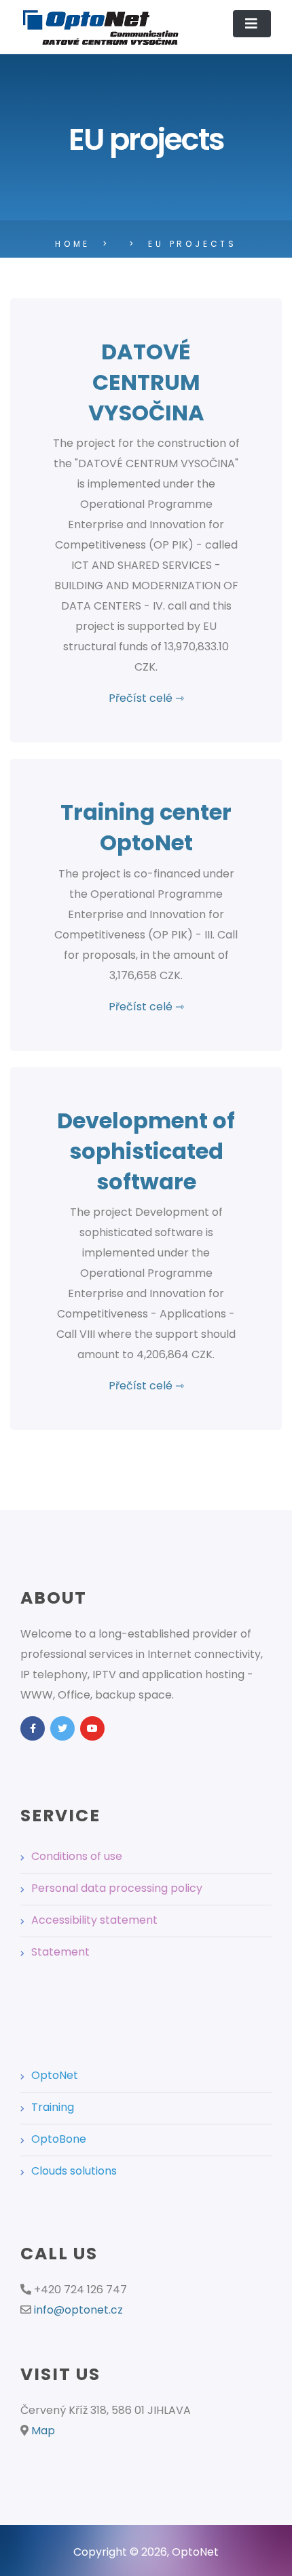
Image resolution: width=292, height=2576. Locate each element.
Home (73, 244)
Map (43, 2431)
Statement (60, 1952)
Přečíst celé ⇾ (146, 698)
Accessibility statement (94, 1920)
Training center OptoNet (146, 827)
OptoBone (59, 2139)
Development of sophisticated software (146, 1151)
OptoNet (55, 2075)
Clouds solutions (74, 2171)
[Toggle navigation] (252, 24)
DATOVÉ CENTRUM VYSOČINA (146, 382)
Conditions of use (77, 1856)
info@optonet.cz (78, 2310)
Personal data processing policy (117, 1888)
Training (53, 2107)
